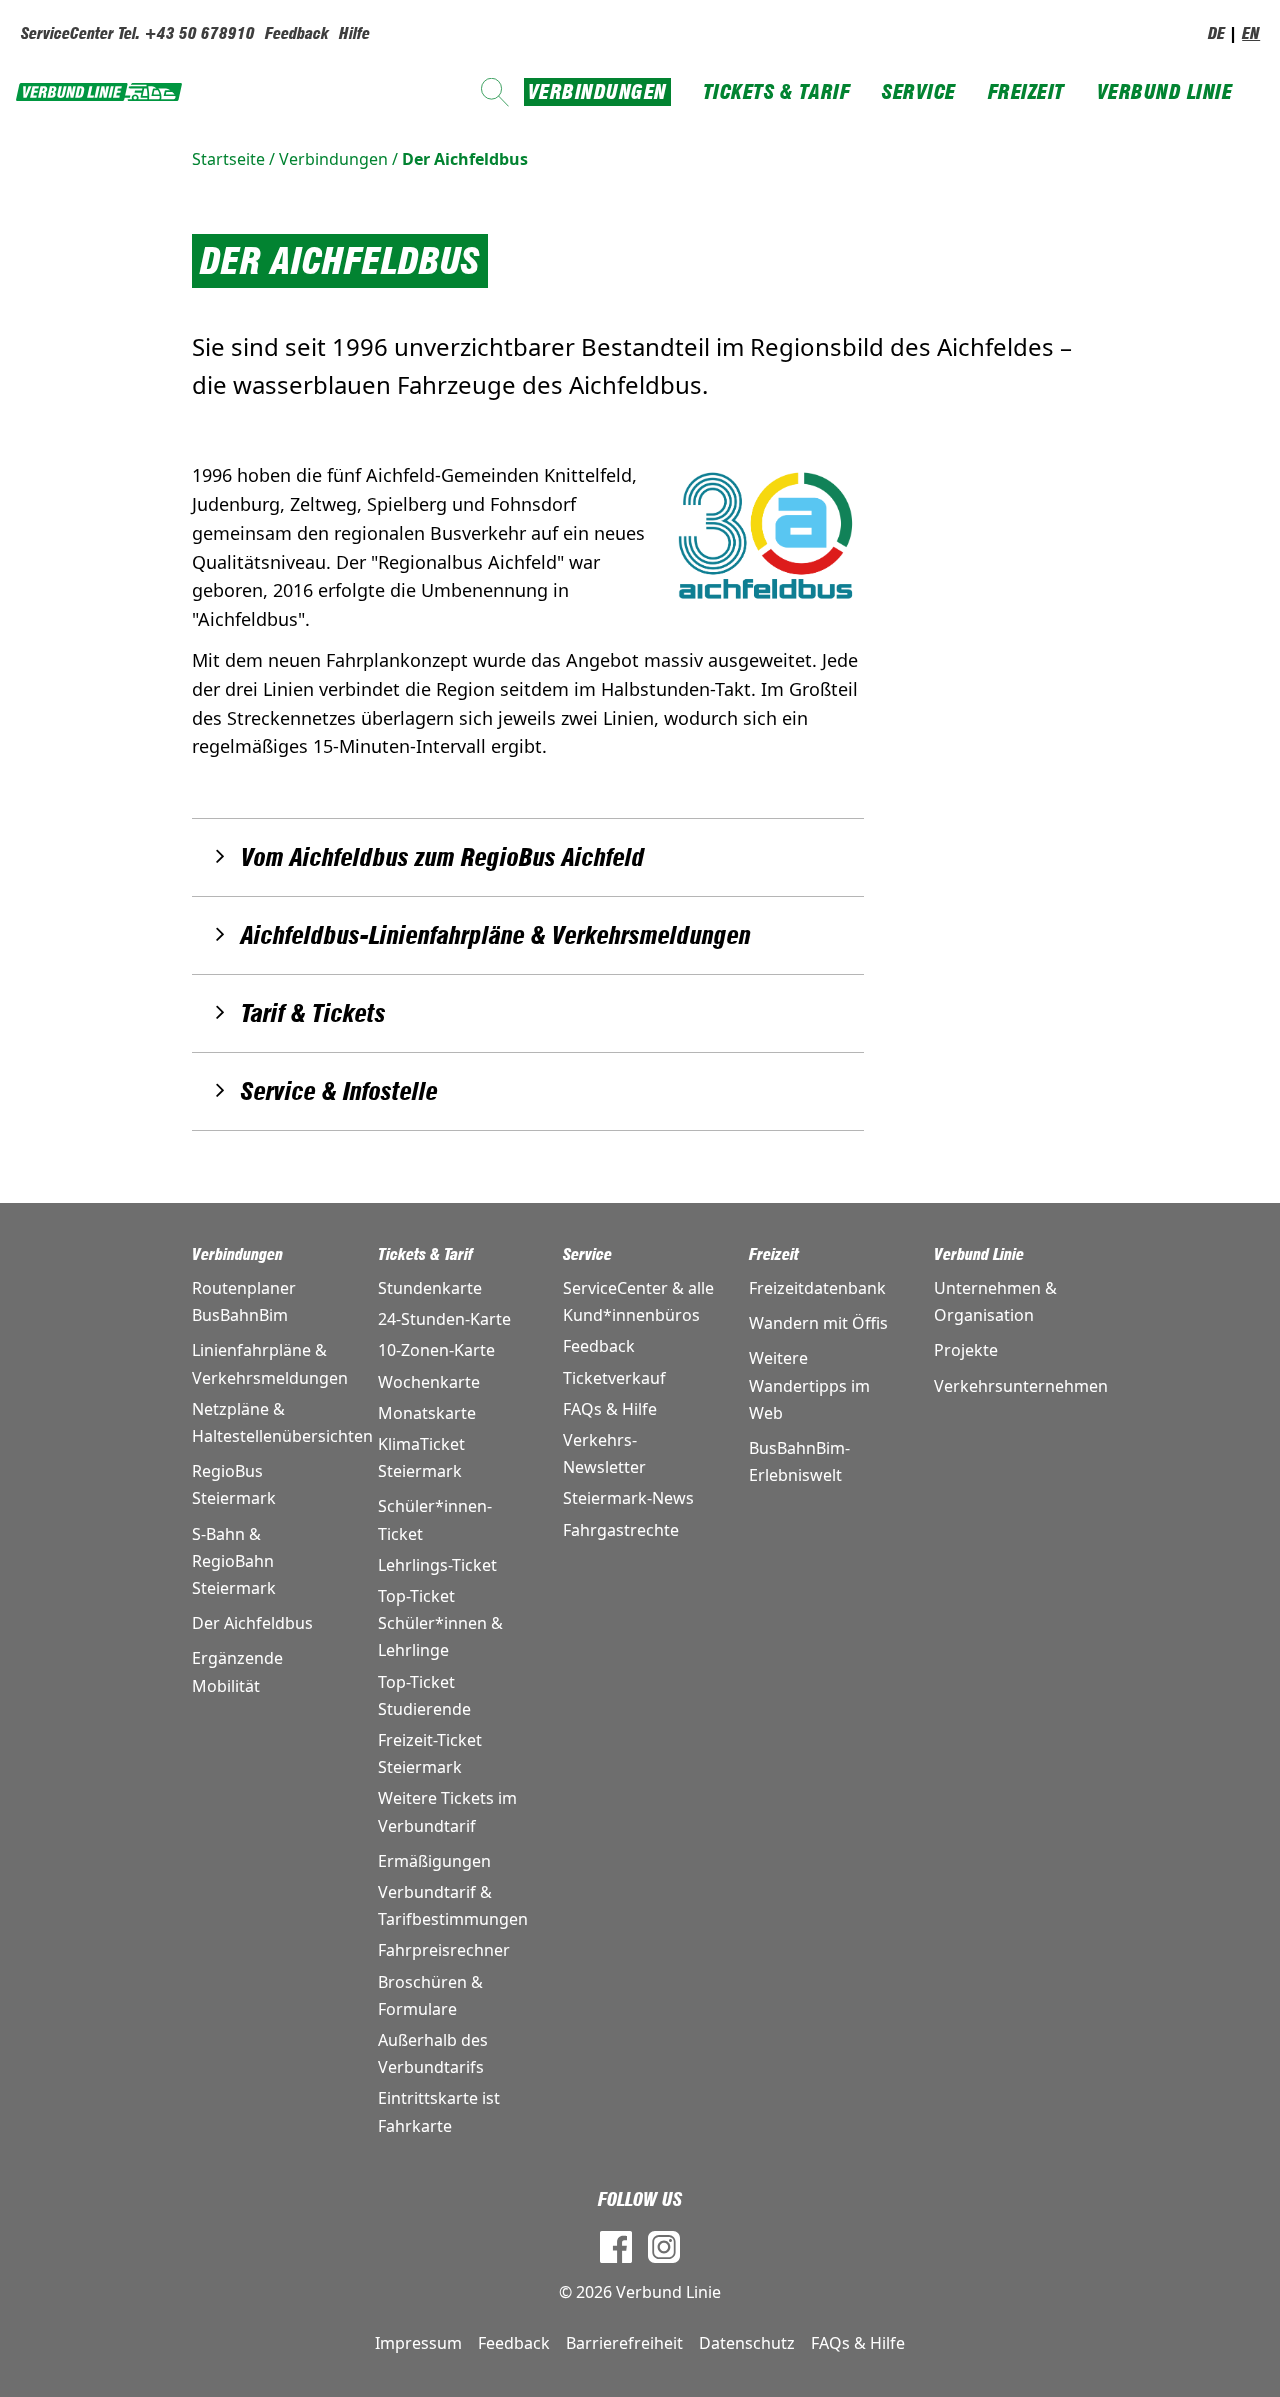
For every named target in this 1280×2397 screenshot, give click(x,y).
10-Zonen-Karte (436, 1350)
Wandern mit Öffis (818, 1323)
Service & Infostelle (339, 1091)
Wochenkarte (429, 1382)
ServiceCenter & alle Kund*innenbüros (638, 1301)
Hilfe (354, 33)
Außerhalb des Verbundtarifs (433, 2053)
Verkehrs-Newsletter (604, 1453)
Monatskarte (427, 1413)
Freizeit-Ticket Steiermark (430, 1753)
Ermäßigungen (434, 1861)
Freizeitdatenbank (817, 1288)
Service (919, 92)
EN (1251, 33)
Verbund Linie (1165, 92)
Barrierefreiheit (624, 2343)
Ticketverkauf (614, 1378)
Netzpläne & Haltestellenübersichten (269, 1422)
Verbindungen (597, 92)
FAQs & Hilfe (610, 1409)
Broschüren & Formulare (430, 1995)
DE (1216, 33)
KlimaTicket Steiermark (421, 1457)
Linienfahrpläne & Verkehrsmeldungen (269, 1363)
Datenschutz (747, 2343)
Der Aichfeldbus (465, 159)
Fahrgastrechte (621, 1530)
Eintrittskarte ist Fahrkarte (439, 2111)
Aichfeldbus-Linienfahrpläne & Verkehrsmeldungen (496, 935)
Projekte (966, 1350)
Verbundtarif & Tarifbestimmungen (453, 1905)
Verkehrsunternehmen (1011, 1386)
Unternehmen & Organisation (995, 1301)
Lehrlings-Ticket (437, 1565)
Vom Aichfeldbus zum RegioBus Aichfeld (443, 857)
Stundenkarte (430, 1288)
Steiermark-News (628, 1498)
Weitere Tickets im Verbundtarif (447, 1811)
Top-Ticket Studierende (424, 1695)
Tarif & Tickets (313, 1013)
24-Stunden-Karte (444, 1319)
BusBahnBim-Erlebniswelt (799, 1461)
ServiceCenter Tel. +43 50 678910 (138, 33)
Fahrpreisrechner (444, 1950)
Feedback (297, 33)
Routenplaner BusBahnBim (244, 1301)
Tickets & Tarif (777, 92)
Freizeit (1026, 92)
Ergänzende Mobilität (237, 1671)
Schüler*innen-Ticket (435, 1519)
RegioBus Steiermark (234, 1484)
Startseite (228, 159)
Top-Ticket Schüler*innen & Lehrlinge (440, 1623)
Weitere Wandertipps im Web (809, 1385)
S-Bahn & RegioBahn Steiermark (234, 1561)
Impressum (418, 2343)
